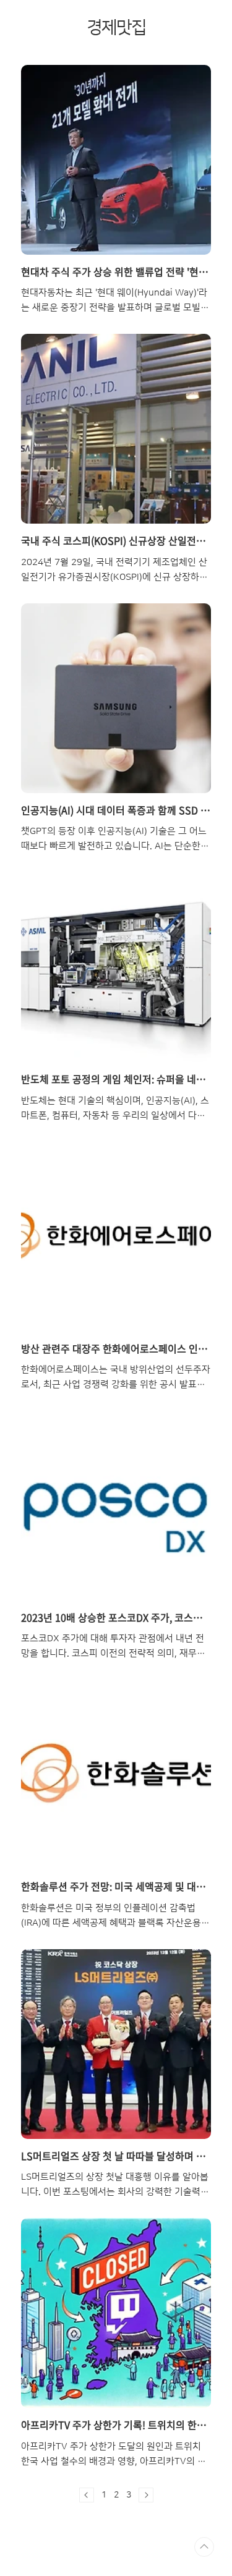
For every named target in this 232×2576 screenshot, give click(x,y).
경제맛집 (116, 28)
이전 (87, 2495)
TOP (204, 2547)
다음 (146, 2495)
